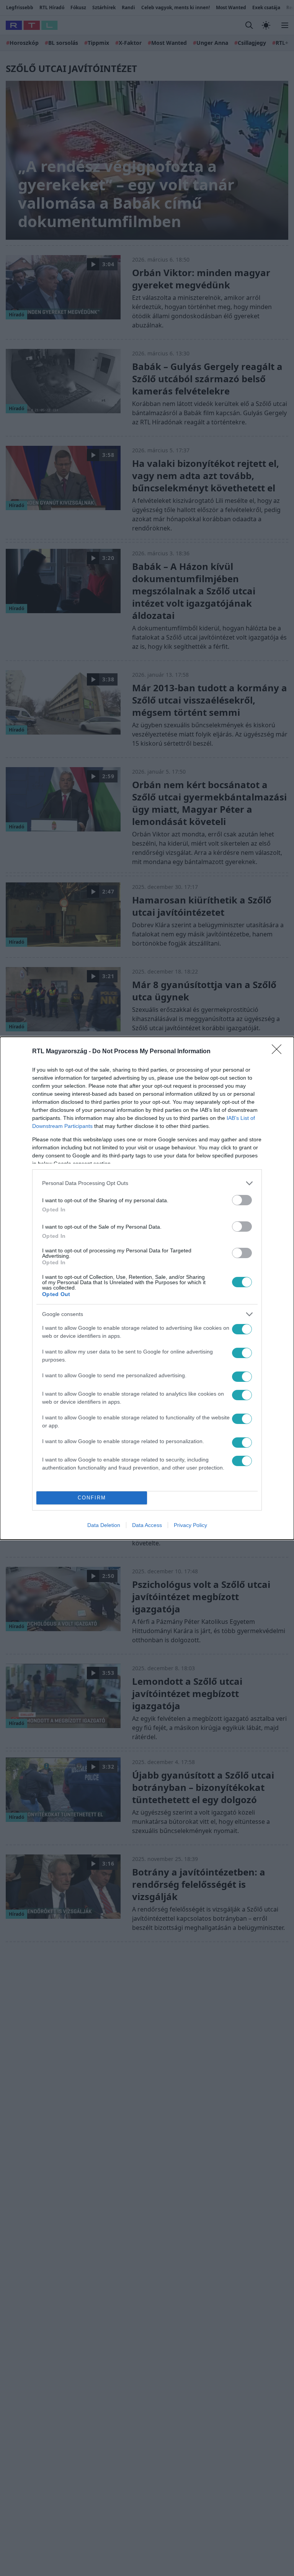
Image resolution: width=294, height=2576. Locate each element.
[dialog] (147, 1288)
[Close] (279, 1052)
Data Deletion (104, 1525)
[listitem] (147, 1183)
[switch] (242, 1200)
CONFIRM (92, 1498)
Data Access (147, 1525)
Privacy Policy (190, 1525)
